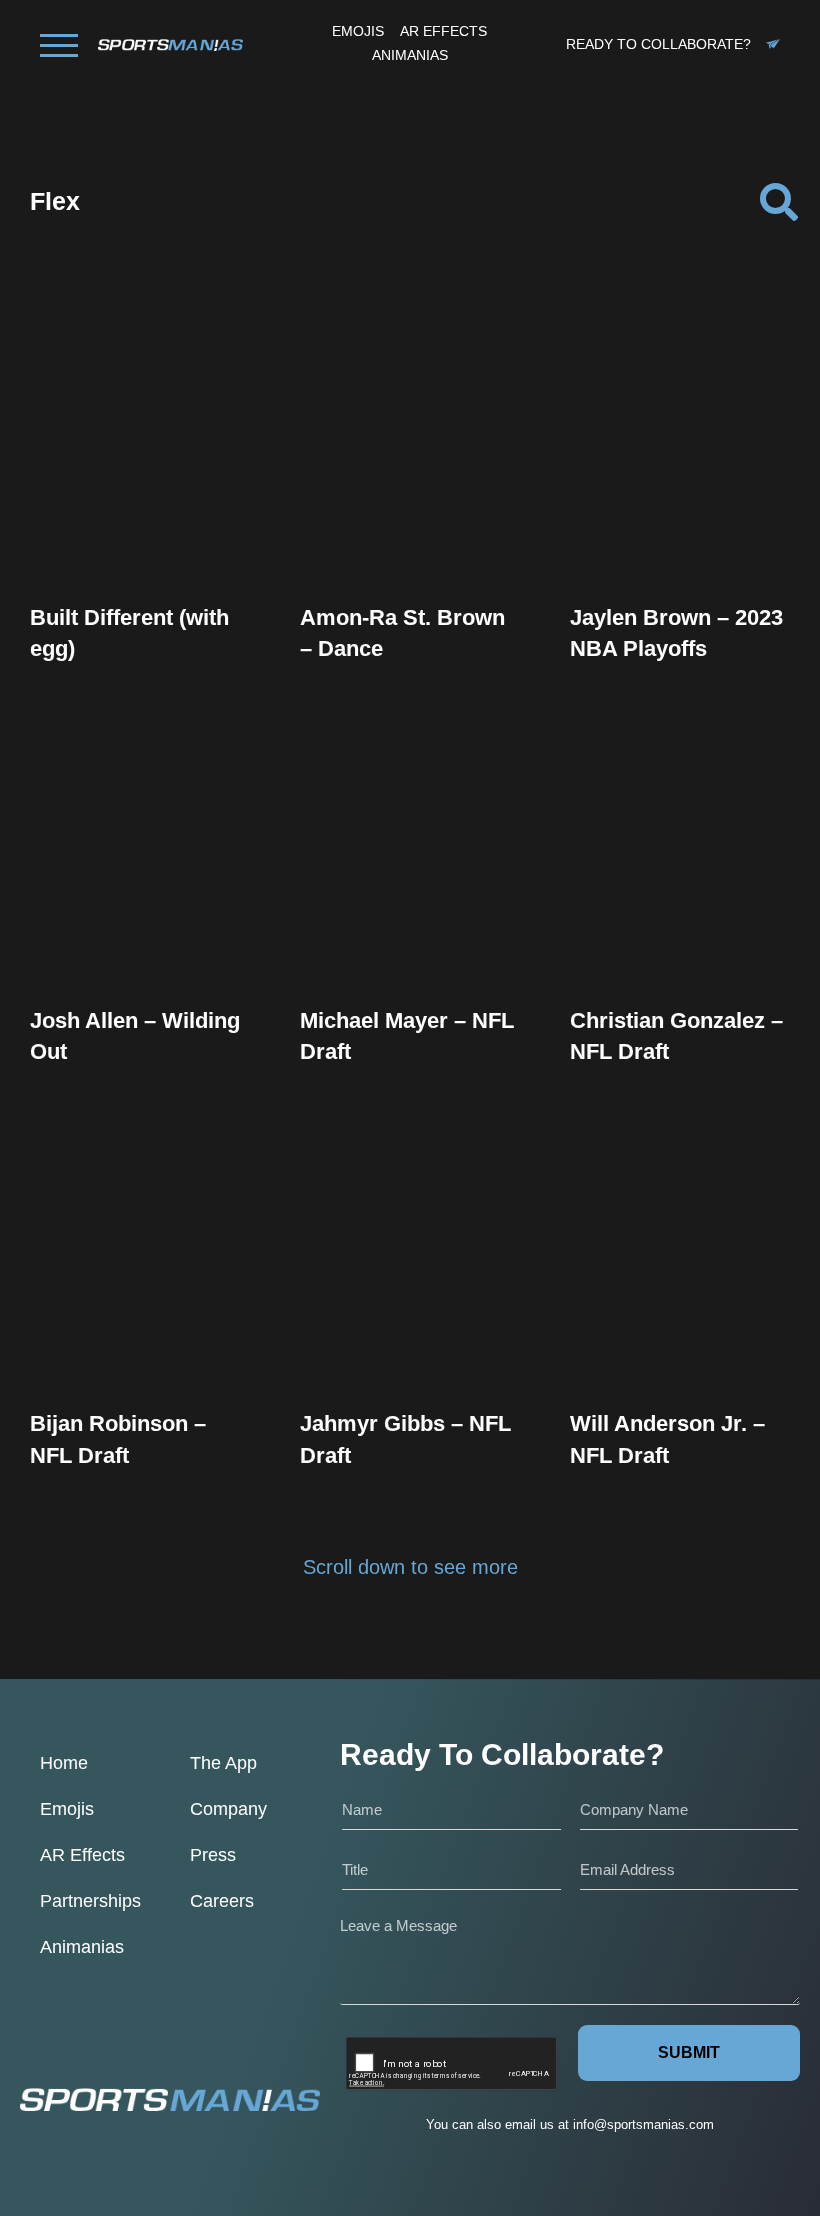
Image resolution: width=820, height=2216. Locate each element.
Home (64, 1763)
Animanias (82, 1947)
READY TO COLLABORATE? (658, 44)
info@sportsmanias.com (643, 2124)
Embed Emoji (140, 534)
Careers (222, 1901)
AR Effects (82, 1855)
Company (228, 1809)
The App (223, 1763)
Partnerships (90, 1901)
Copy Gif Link (149, 493)
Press (213, 1855)
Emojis (67, 1809)
